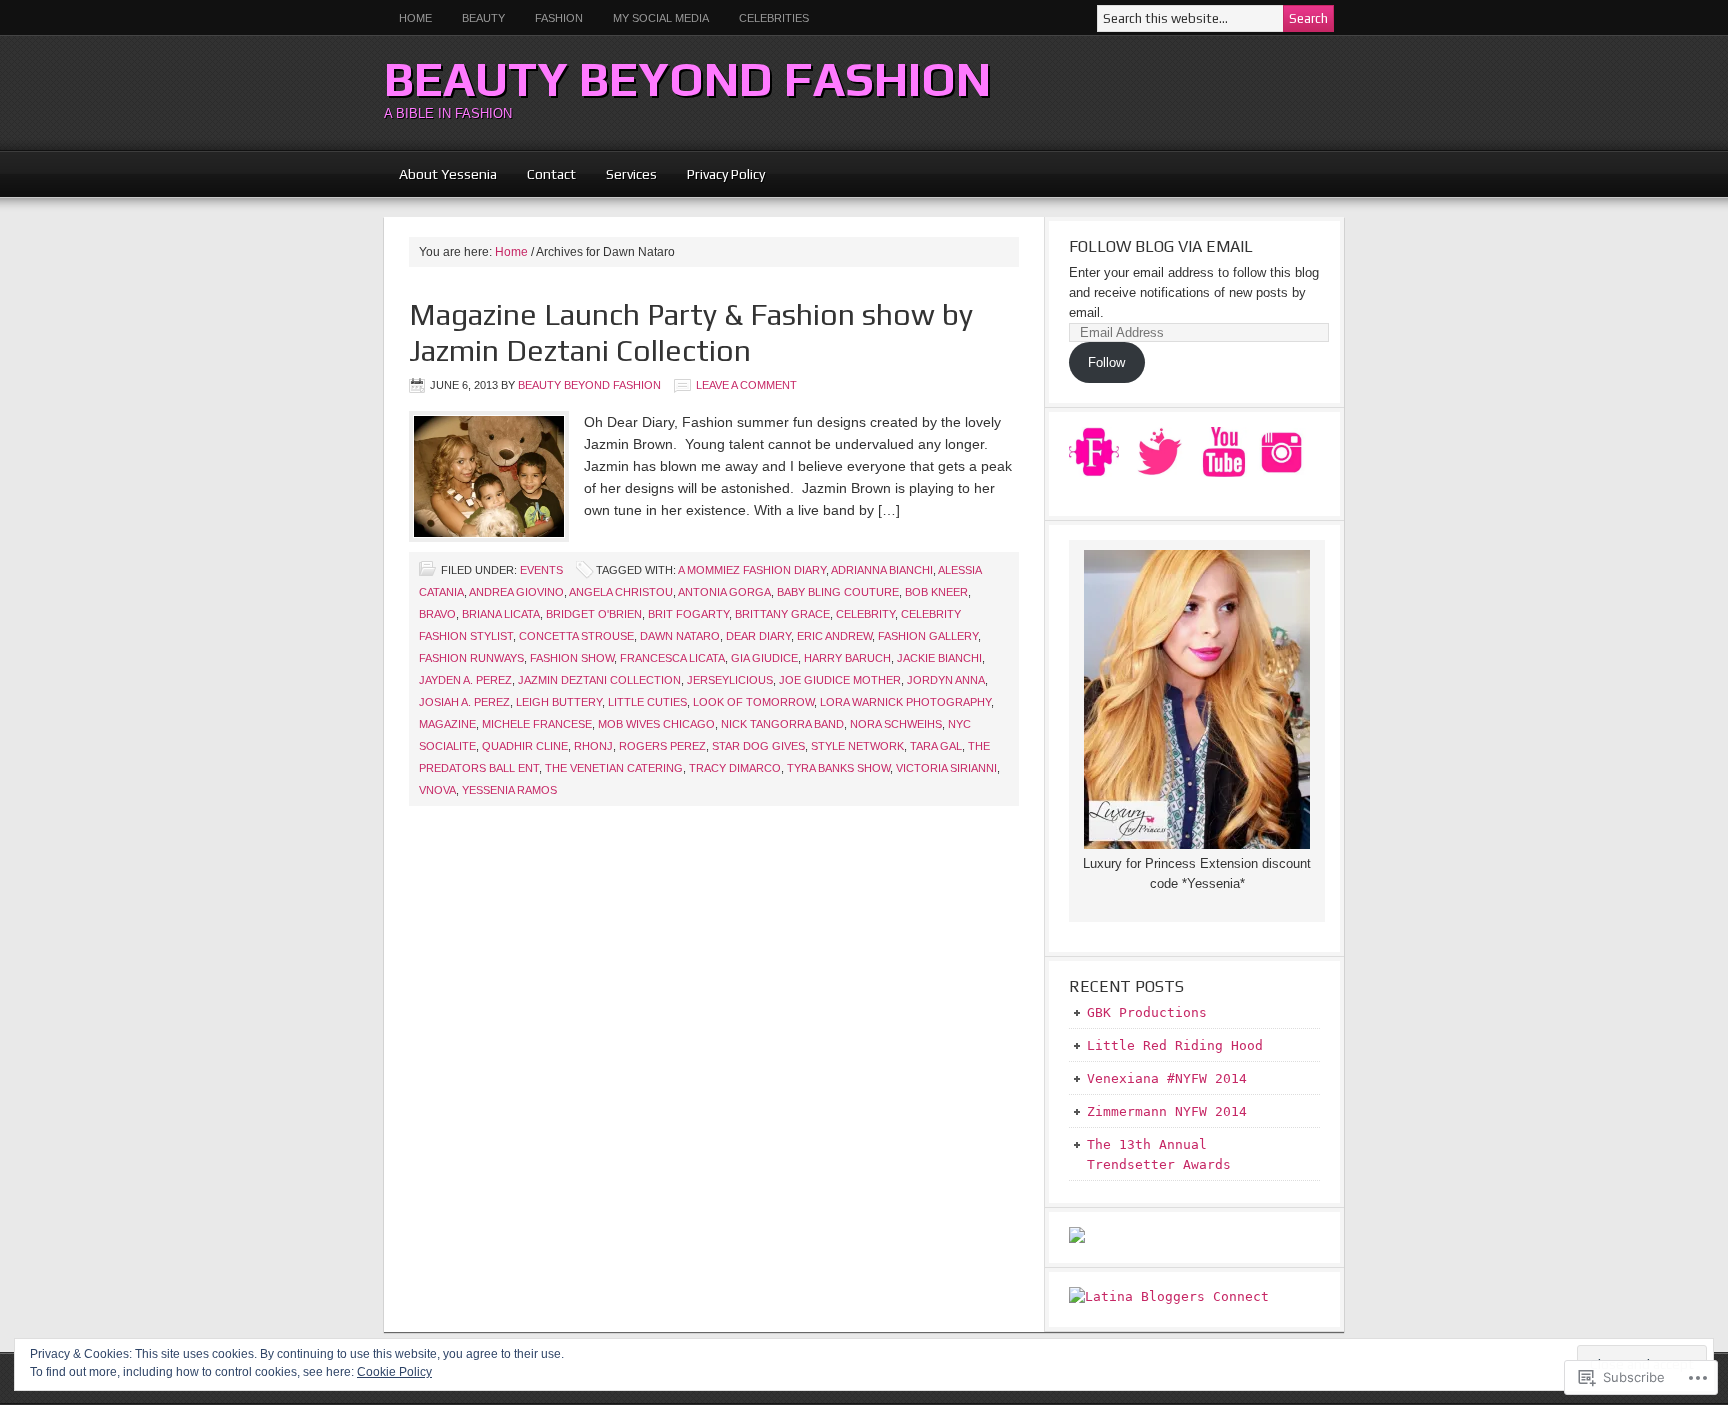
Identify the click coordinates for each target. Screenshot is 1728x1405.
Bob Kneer (936, 592)
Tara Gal (936, 746)
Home (415, 18)
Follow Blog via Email (1161, 246)
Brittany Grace (782, 614)
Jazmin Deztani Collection (599, 680)
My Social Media (653, 18)
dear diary (758, 636)
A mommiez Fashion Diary (752, 570)
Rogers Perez (662, 746)
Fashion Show (572, 658)
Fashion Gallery (928, 636)
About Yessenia (448, 174)
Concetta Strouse (576, 636)
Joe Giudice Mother (840, 680)
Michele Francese (537, 724)
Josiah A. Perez (464, 702)
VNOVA (437, 790)
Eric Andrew (834, 636)
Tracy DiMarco (735, 768)
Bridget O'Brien (594, 614)
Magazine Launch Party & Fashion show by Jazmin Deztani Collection (691, 332)
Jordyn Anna (946, 680)
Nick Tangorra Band (782, 724)
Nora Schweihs (896, 724)
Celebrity (865, 614)
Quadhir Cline (525, 746)
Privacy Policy (726, 174)
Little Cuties (647, 702)
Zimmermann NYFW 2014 (1167, 1111)
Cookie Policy (394, 1372)
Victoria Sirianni (946, 768)
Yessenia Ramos (509, 790)
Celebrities (774, 18)
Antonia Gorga (724, 592)
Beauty (476, 18)
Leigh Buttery (559, 702)
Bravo (437, 614)
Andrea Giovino (516, 592)
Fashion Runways (471, 658)
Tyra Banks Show (838, 768)
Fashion (559, 18)
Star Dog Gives (758, 746)
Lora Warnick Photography (905, 702)
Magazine (447, 724)
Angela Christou (621, 592)
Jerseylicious (730, 680)
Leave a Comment (746, 385)
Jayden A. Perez (465, 680)
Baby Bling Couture (838, 592)
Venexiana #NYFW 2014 (1167, 1078)
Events (541, 570)
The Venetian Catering (614, 768)
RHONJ (593, 746)
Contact (551, 174)
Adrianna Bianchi (882, 570)
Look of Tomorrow (753, 702)
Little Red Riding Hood (1175, 1045)
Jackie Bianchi (939, 658)
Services (631, 174)
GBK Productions (1147, 1012)
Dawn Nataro (680, 636)
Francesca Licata (672, 658)
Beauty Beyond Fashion (687, 79)
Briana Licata (501, 614)
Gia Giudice (764, 658)
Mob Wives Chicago (656, 724)
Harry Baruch (847, 658)
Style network (857, 746)
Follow (1106, 362)
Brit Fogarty (688, 614)
